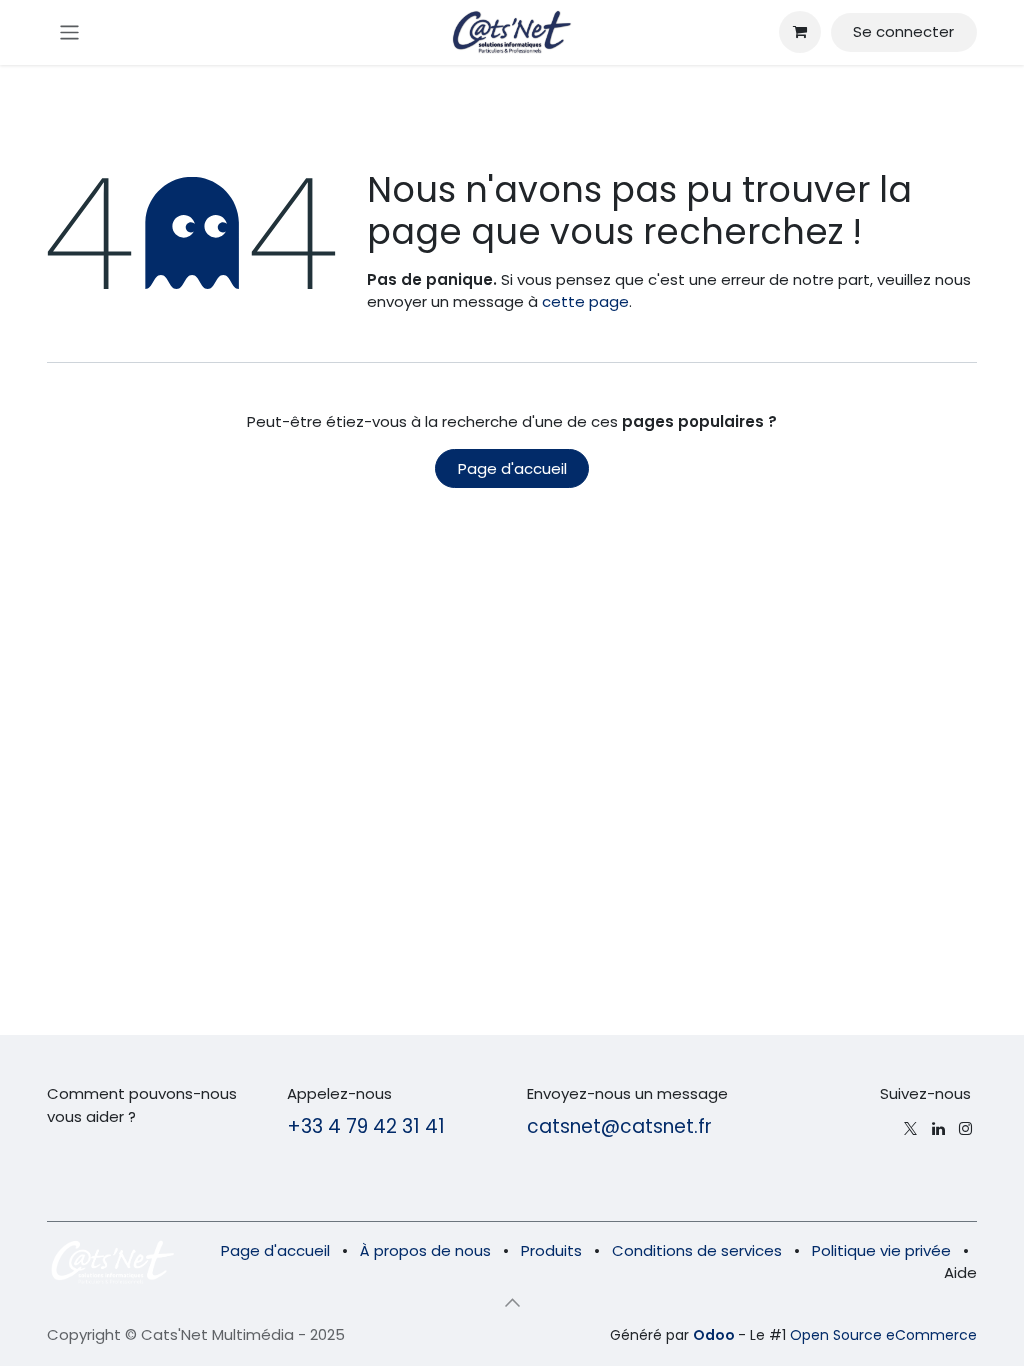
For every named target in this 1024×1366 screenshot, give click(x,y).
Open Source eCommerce (883, 1335)
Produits (551, 1250)
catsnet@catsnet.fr (619, 1126)
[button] (512, 1303)
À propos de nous (425, 1250)
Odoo (715, 1335)
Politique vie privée (881, 1250)
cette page (585, 301)
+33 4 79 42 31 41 (366, 1126)
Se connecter (903, 31)
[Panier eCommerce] (800, 32)
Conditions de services (697, 1250)
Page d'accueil (512, 468)
